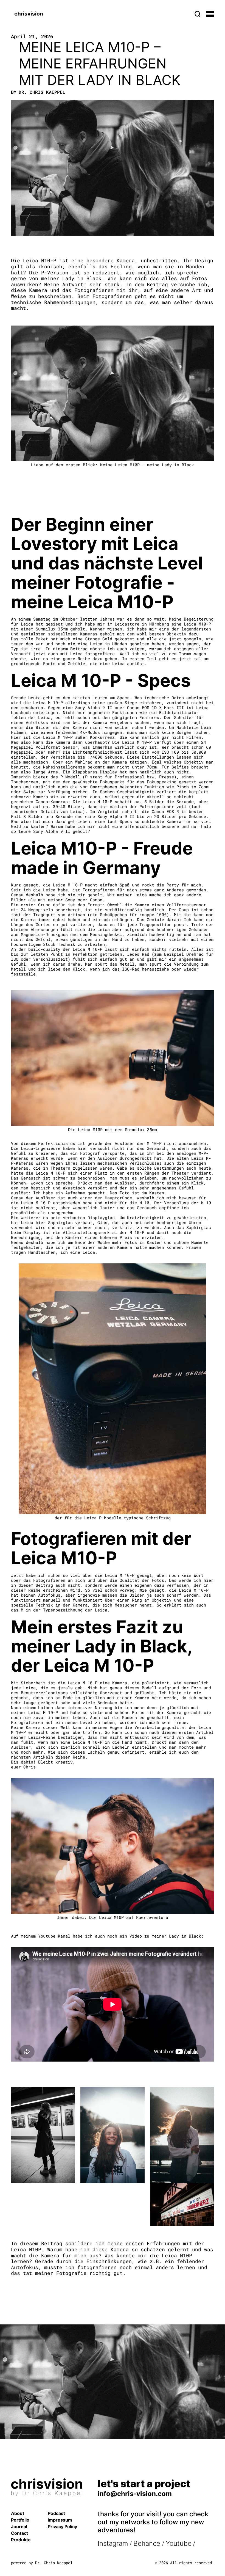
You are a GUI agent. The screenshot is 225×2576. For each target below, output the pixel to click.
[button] (210, 14)
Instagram (113, 2543)
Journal (19, 2527)
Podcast (56, 2513)
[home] (29, 14)
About (18, 2513)
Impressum (60, 2520)
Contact (19, 2533)
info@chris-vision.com (135, 2494)
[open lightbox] (43, 2135)
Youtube (179, 2543)
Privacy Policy (62, 2527)
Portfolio (20, 2520)
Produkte (21, 2540)
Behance (148, 2543)
